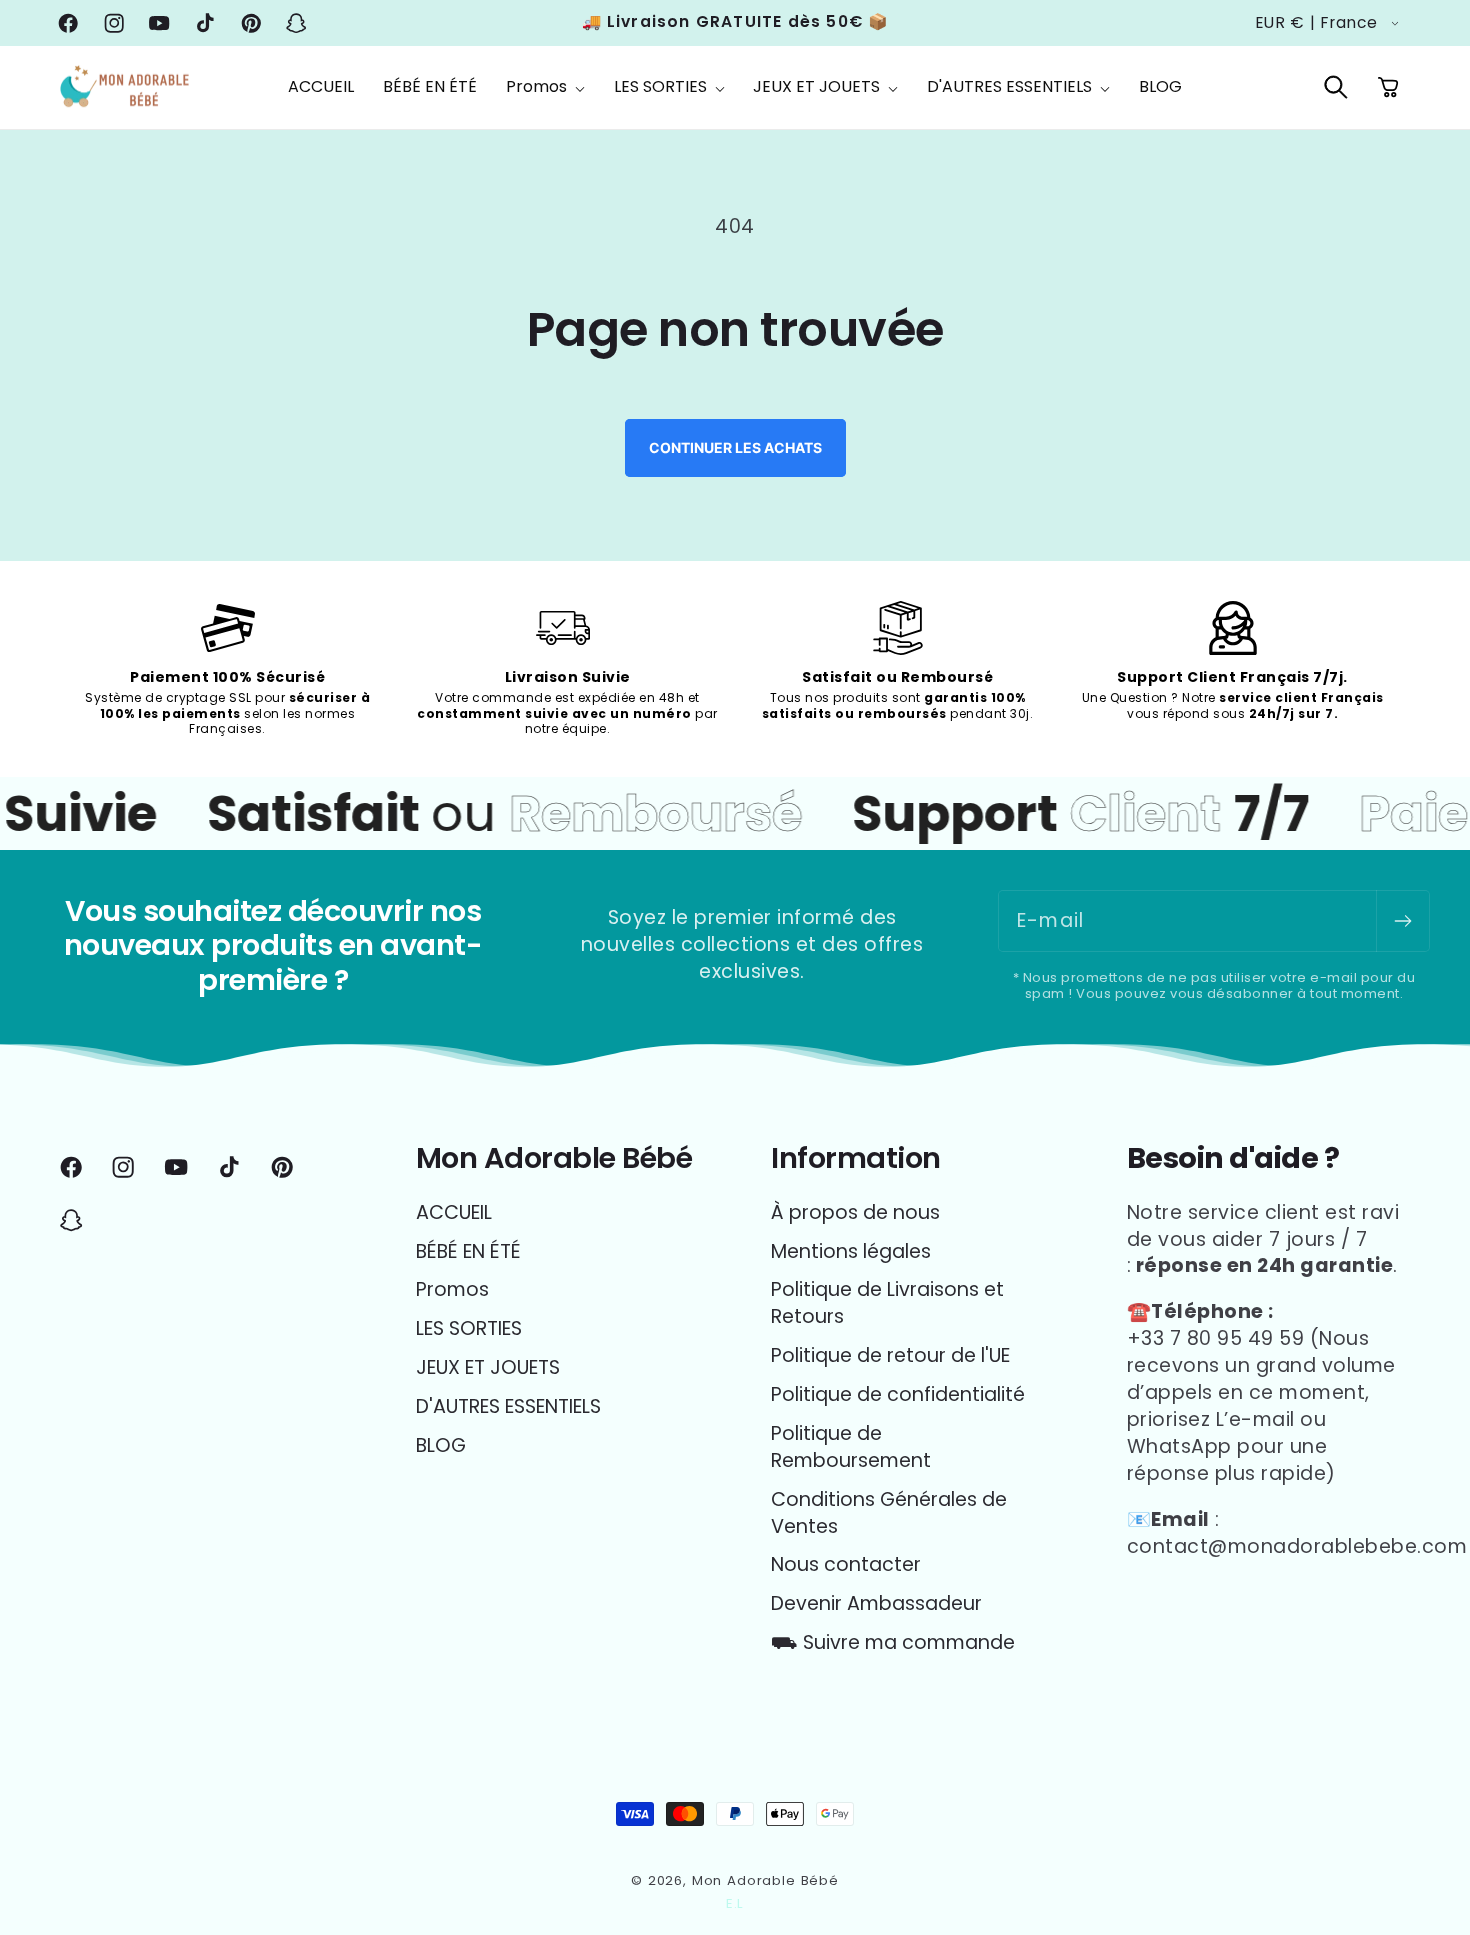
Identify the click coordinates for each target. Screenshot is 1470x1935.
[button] (545, 87)
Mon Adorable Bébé (765, 1880)
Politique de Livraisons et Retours (887, 1303)
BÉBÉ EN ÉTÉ (468, 1251)
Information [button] (856, 1158)
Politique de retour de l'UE (890, 1355)
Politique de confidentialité (898, 1394)
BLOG (441, 1445)
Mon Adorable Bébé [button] (554, 1158)
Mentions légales (851, 1251)
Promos (452, 1289)
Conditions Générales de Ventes (889, 1513)
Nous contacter (846, 1564)
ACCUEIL (454, 1213)
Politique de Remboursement (851, 1447)
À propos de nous (855, 1213)
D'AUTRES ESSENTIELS (508, 1406)
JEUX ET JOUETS (488, 1367)
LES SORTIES (469, 1328)
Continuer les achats (735, 447)
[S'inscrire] (1402, 921)
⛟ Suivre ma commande (893, 1642)
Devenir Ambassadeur (876, 1603)
